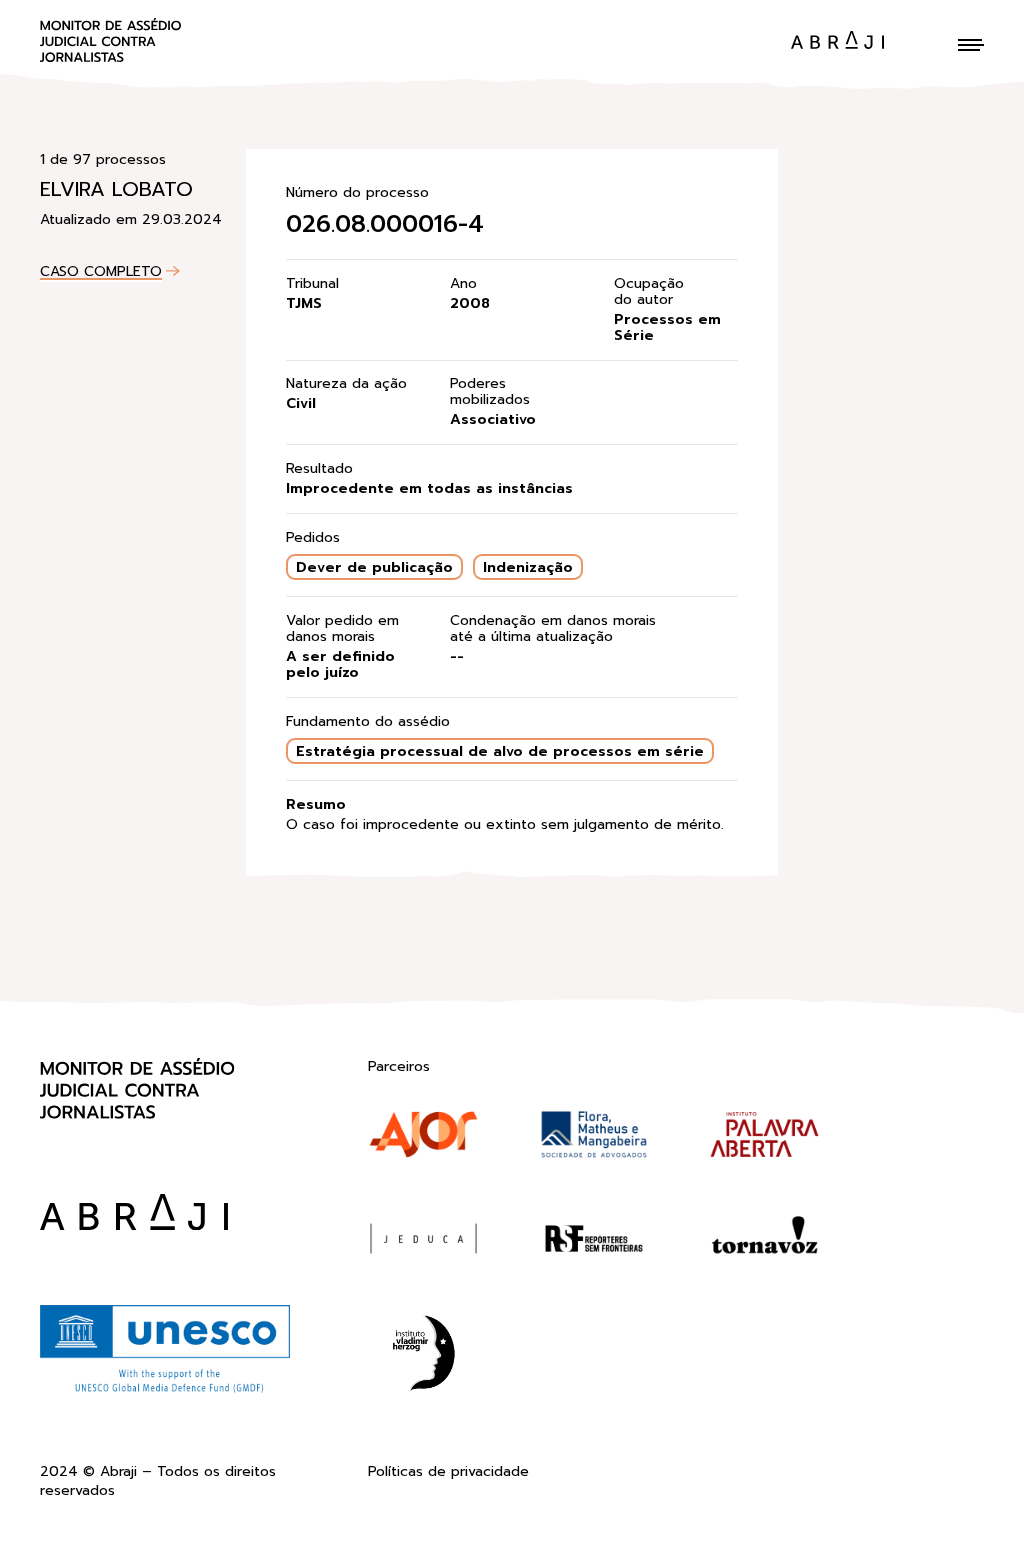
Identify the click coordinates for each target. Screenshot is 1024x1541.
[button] (971, 45)
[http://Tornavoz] (764, 1243)
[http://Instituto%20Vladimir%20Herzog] (423, 1357)
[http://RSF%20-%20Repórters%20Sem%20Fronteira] (594, 1243)
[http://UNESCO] (165, 1390)
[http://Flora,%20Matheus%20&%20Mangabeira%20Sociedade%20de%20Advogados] (594, 1139)
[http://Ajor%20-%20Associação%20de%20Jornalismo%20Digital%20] (423, 1139)
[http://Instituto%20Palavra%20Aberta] (764, 1139)
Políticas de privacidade (448, 1472)
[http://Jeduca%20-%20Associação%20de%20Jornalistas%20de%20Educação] (423, 1243)
